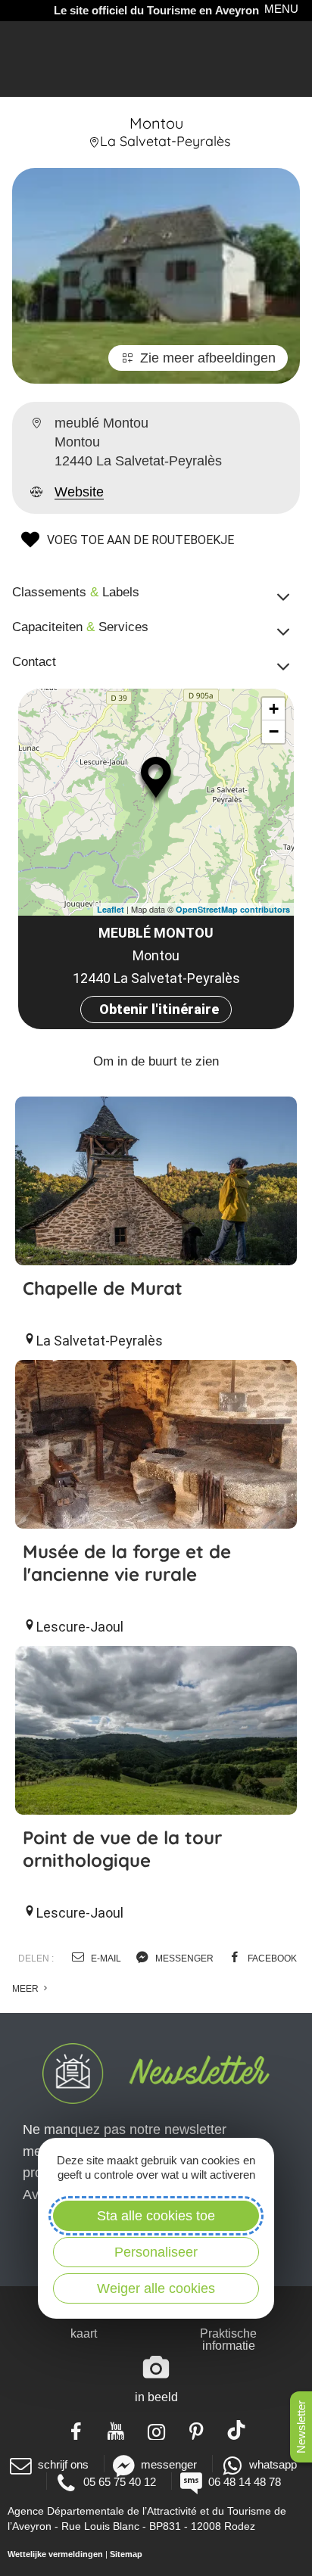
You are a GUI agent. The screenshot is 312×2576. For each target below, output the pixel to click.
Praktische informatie (228, 2340)
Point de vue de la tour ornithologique (122, 1849)
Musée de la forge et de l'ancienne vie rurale (127, 1563)
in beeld (156, 2397)
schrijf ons (63, 2464)
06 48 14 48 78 (245, 2482)
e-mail (105, 1958)
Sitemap (126, 2554)
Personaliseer (156, 2252)
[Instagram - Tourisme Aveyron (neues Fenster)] (156, 2430)
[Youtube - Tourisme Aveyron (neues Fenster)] (116, 2430)
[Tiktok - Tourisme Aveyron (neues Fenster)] (237, 2430)
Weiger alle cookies (156, 2288)
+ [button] (274, 709)
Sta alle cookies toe (156, 2216)
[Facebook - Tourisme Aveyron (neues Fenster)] (76, 2430)
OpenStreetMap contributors (233, 909)
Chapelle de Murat (103, 1288)
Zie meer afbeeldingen (208, 358)
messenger (183, 1958)
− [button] (274, 731)
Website (79, 492)
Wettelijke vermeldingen (55, 2554)
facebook (271, 1958)
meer (27, 1989)
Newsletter (301, 2427)
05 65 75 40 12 (120, 2482)
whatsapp (273, 2464)
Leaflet (111, 909)
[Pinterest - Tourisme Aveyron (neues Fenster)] (197, 2430)
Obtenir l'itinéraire (159, 1009)
